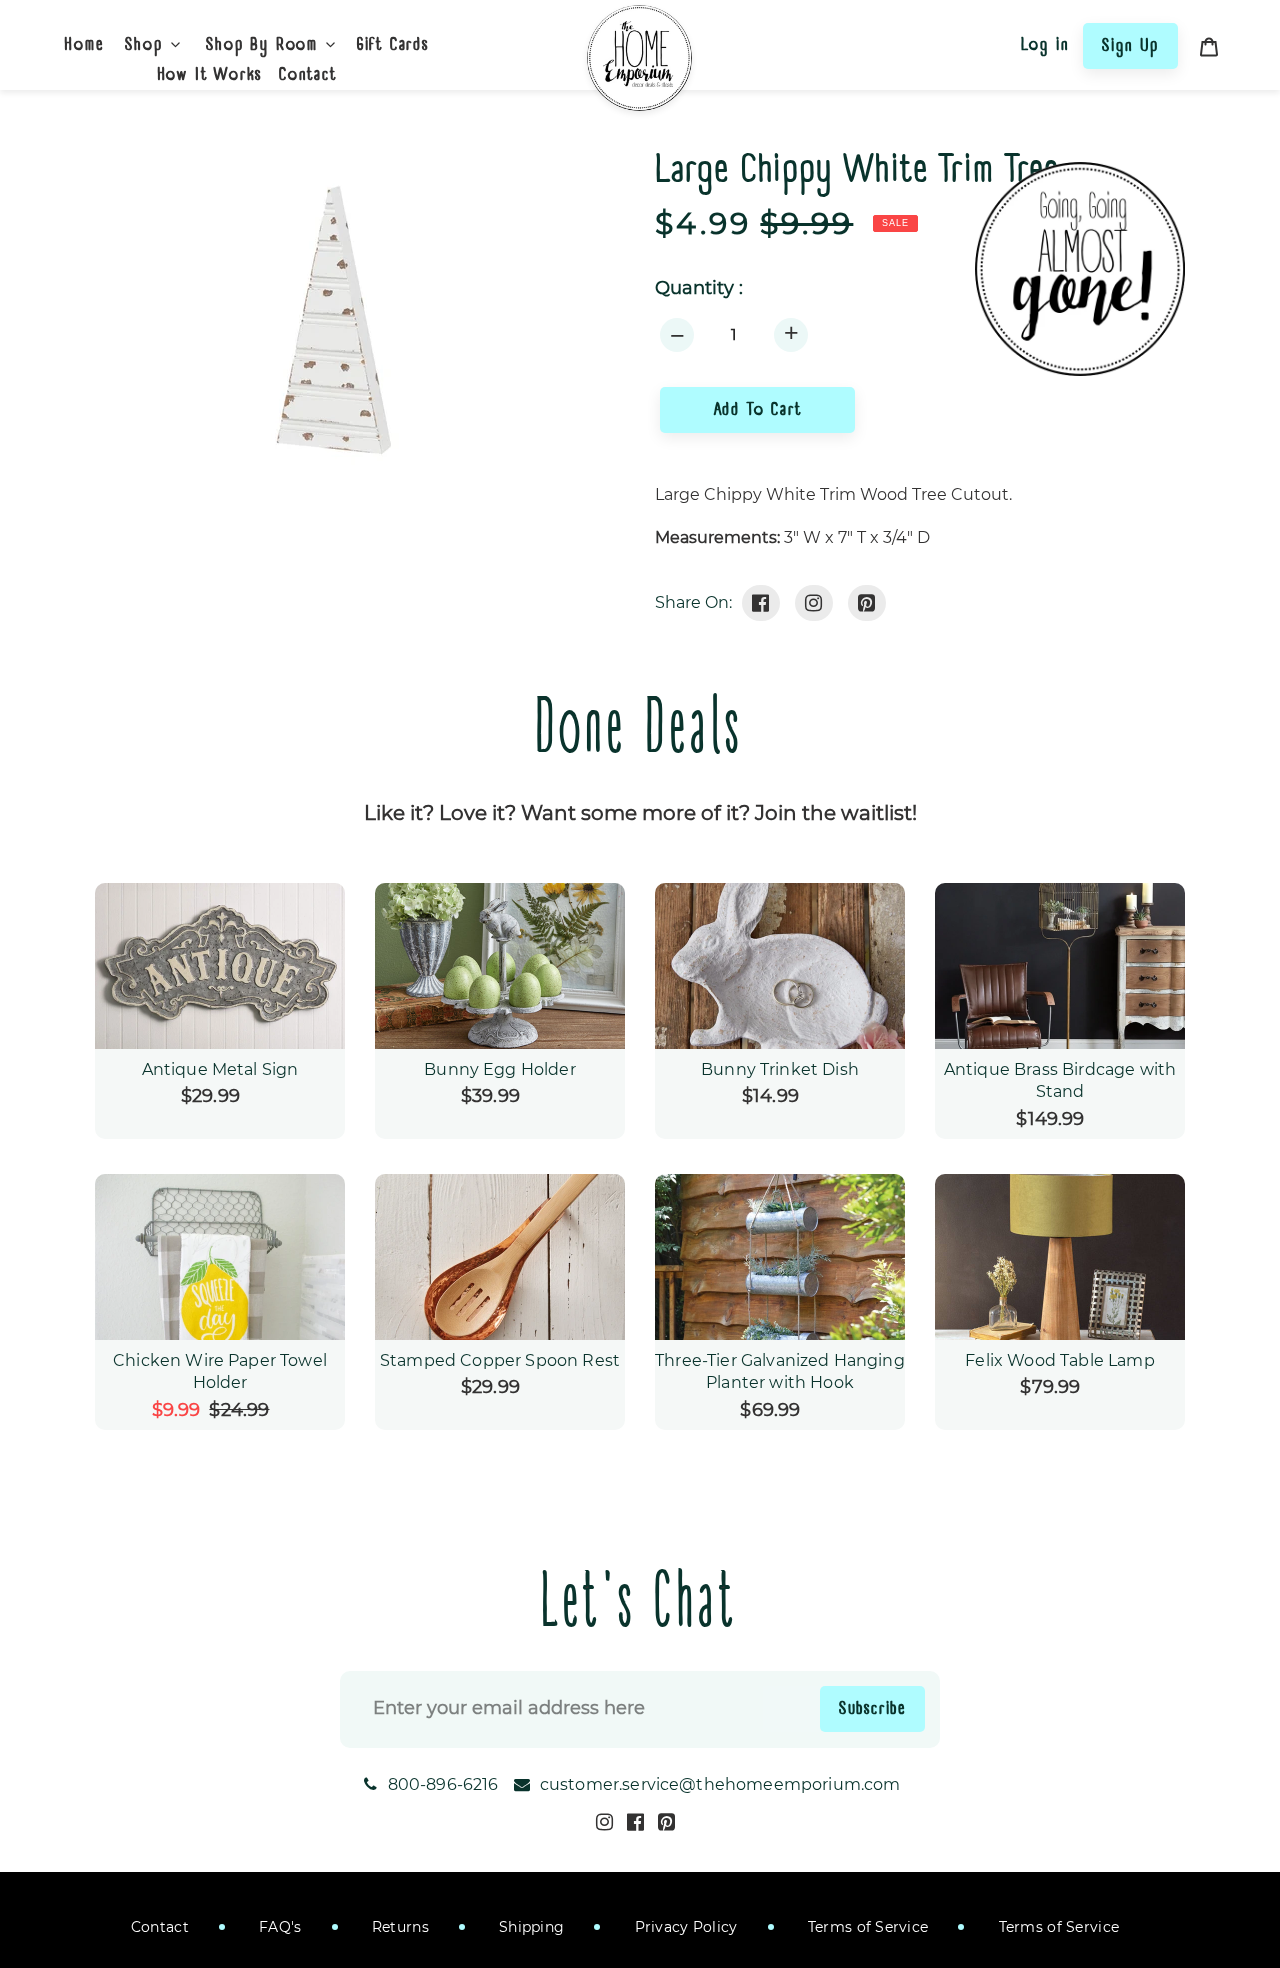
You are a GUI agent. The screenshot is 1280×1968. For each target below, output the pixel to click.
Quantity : (699, 288)
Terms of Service (866, 1927)
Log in (1045, 44)
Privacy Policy (683, 1927)
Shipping (530, 1927)
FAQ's (278, 1927)
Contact (160, 1927)
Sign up (1130, 45)
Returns (398, 1927)
